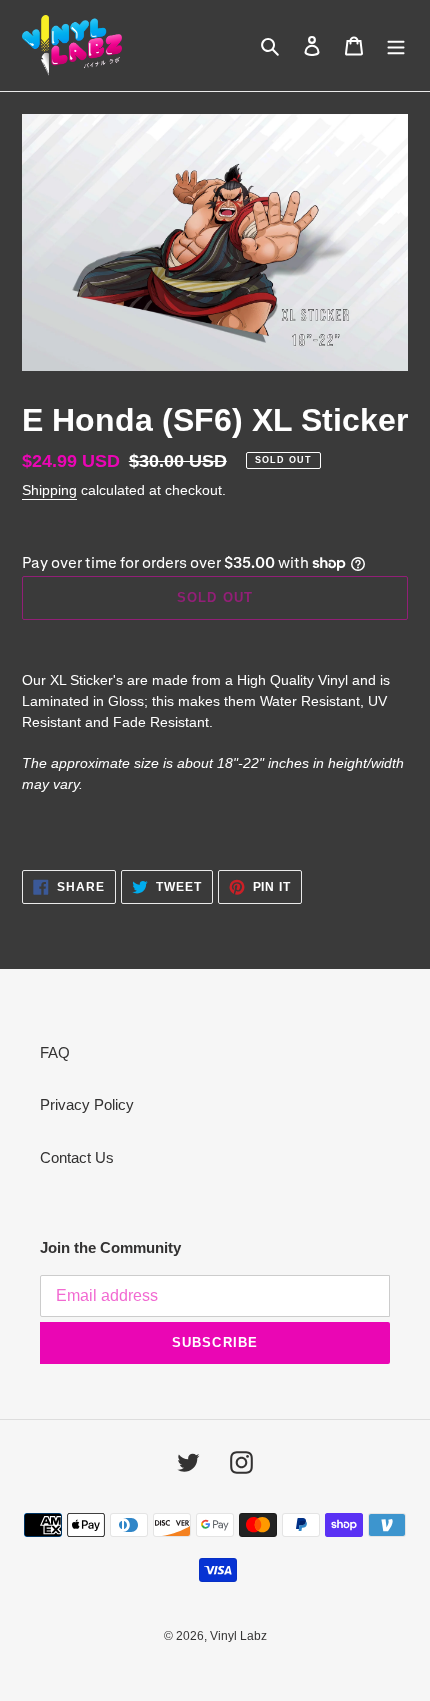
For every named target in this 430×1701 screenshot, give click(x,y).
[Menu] (396, 45)
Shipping (49, 490)
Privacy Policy (87, 1104)
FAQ (55, 1052)
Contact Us (77, 1157)
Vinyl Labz (238, 1636)
